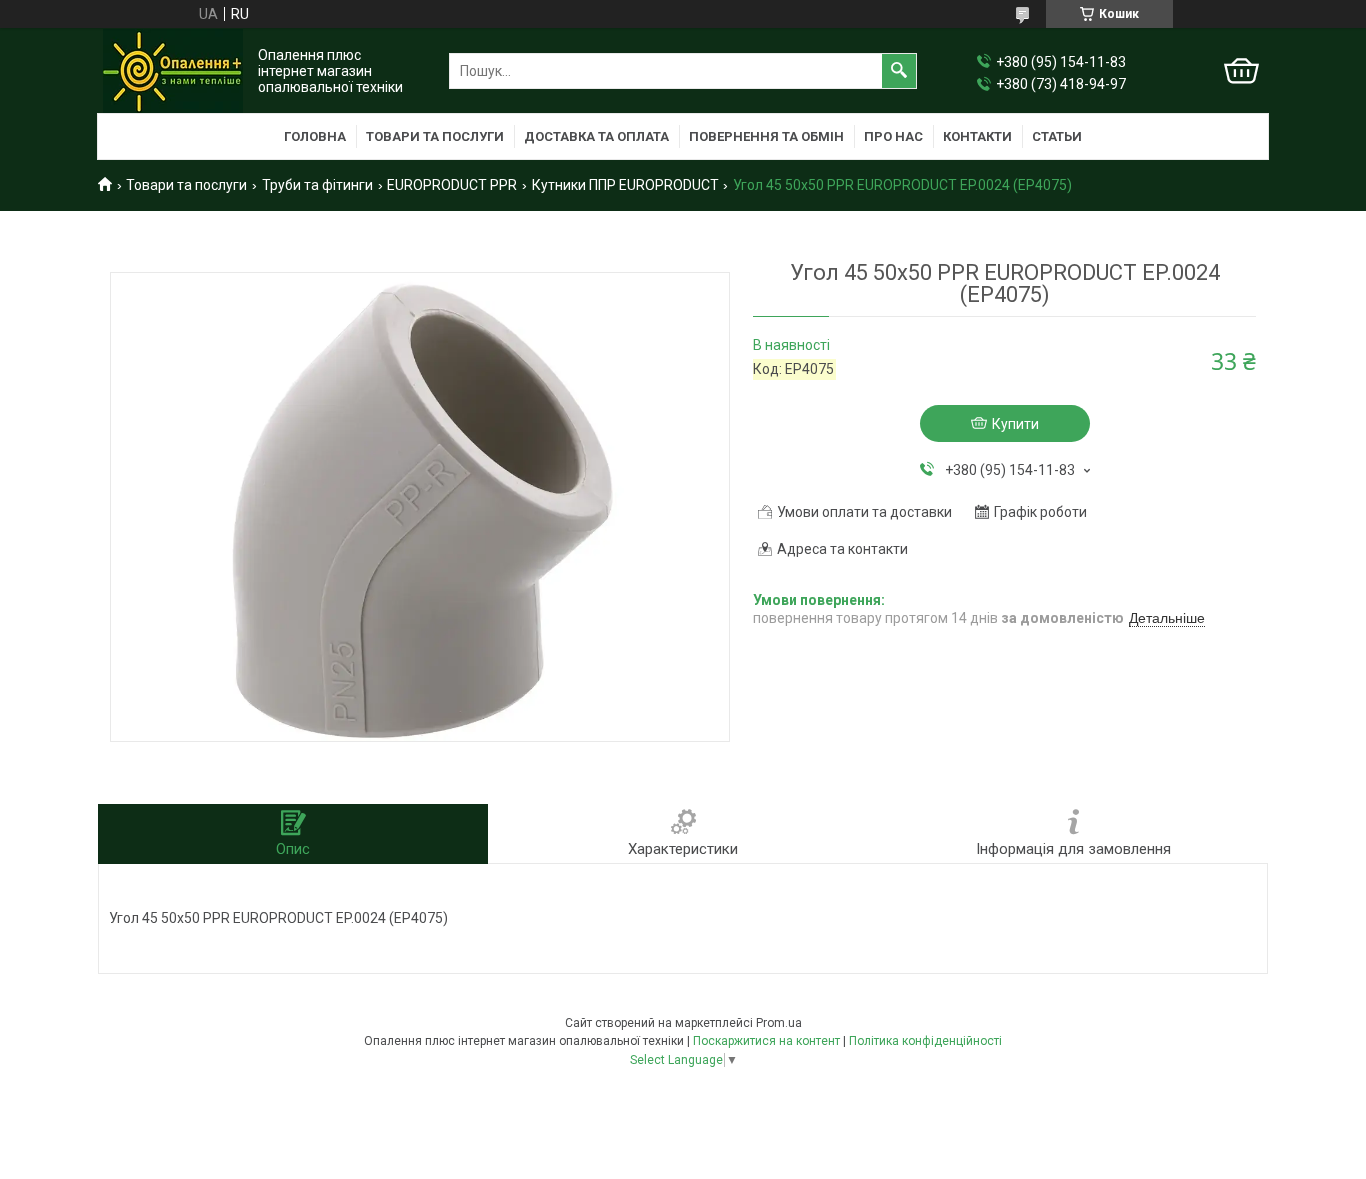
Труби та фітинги (317, 185)
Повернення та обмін (766, 136)
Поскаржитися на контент (766, 1041)
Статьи (1057, 136)
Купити (1015, 424)
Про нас (893, 136)
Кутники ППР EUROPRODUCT (625, 185)
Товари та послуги (435, 136)
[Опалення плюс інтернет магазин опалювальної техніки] (173, 71)
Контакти (977, 136)
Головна (315, 136)
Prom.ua (779, 1023)
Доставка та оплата (596, 136)
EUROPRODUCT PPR (452, 185)
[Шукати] (899, 71)
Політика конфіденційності (925, 1041)
